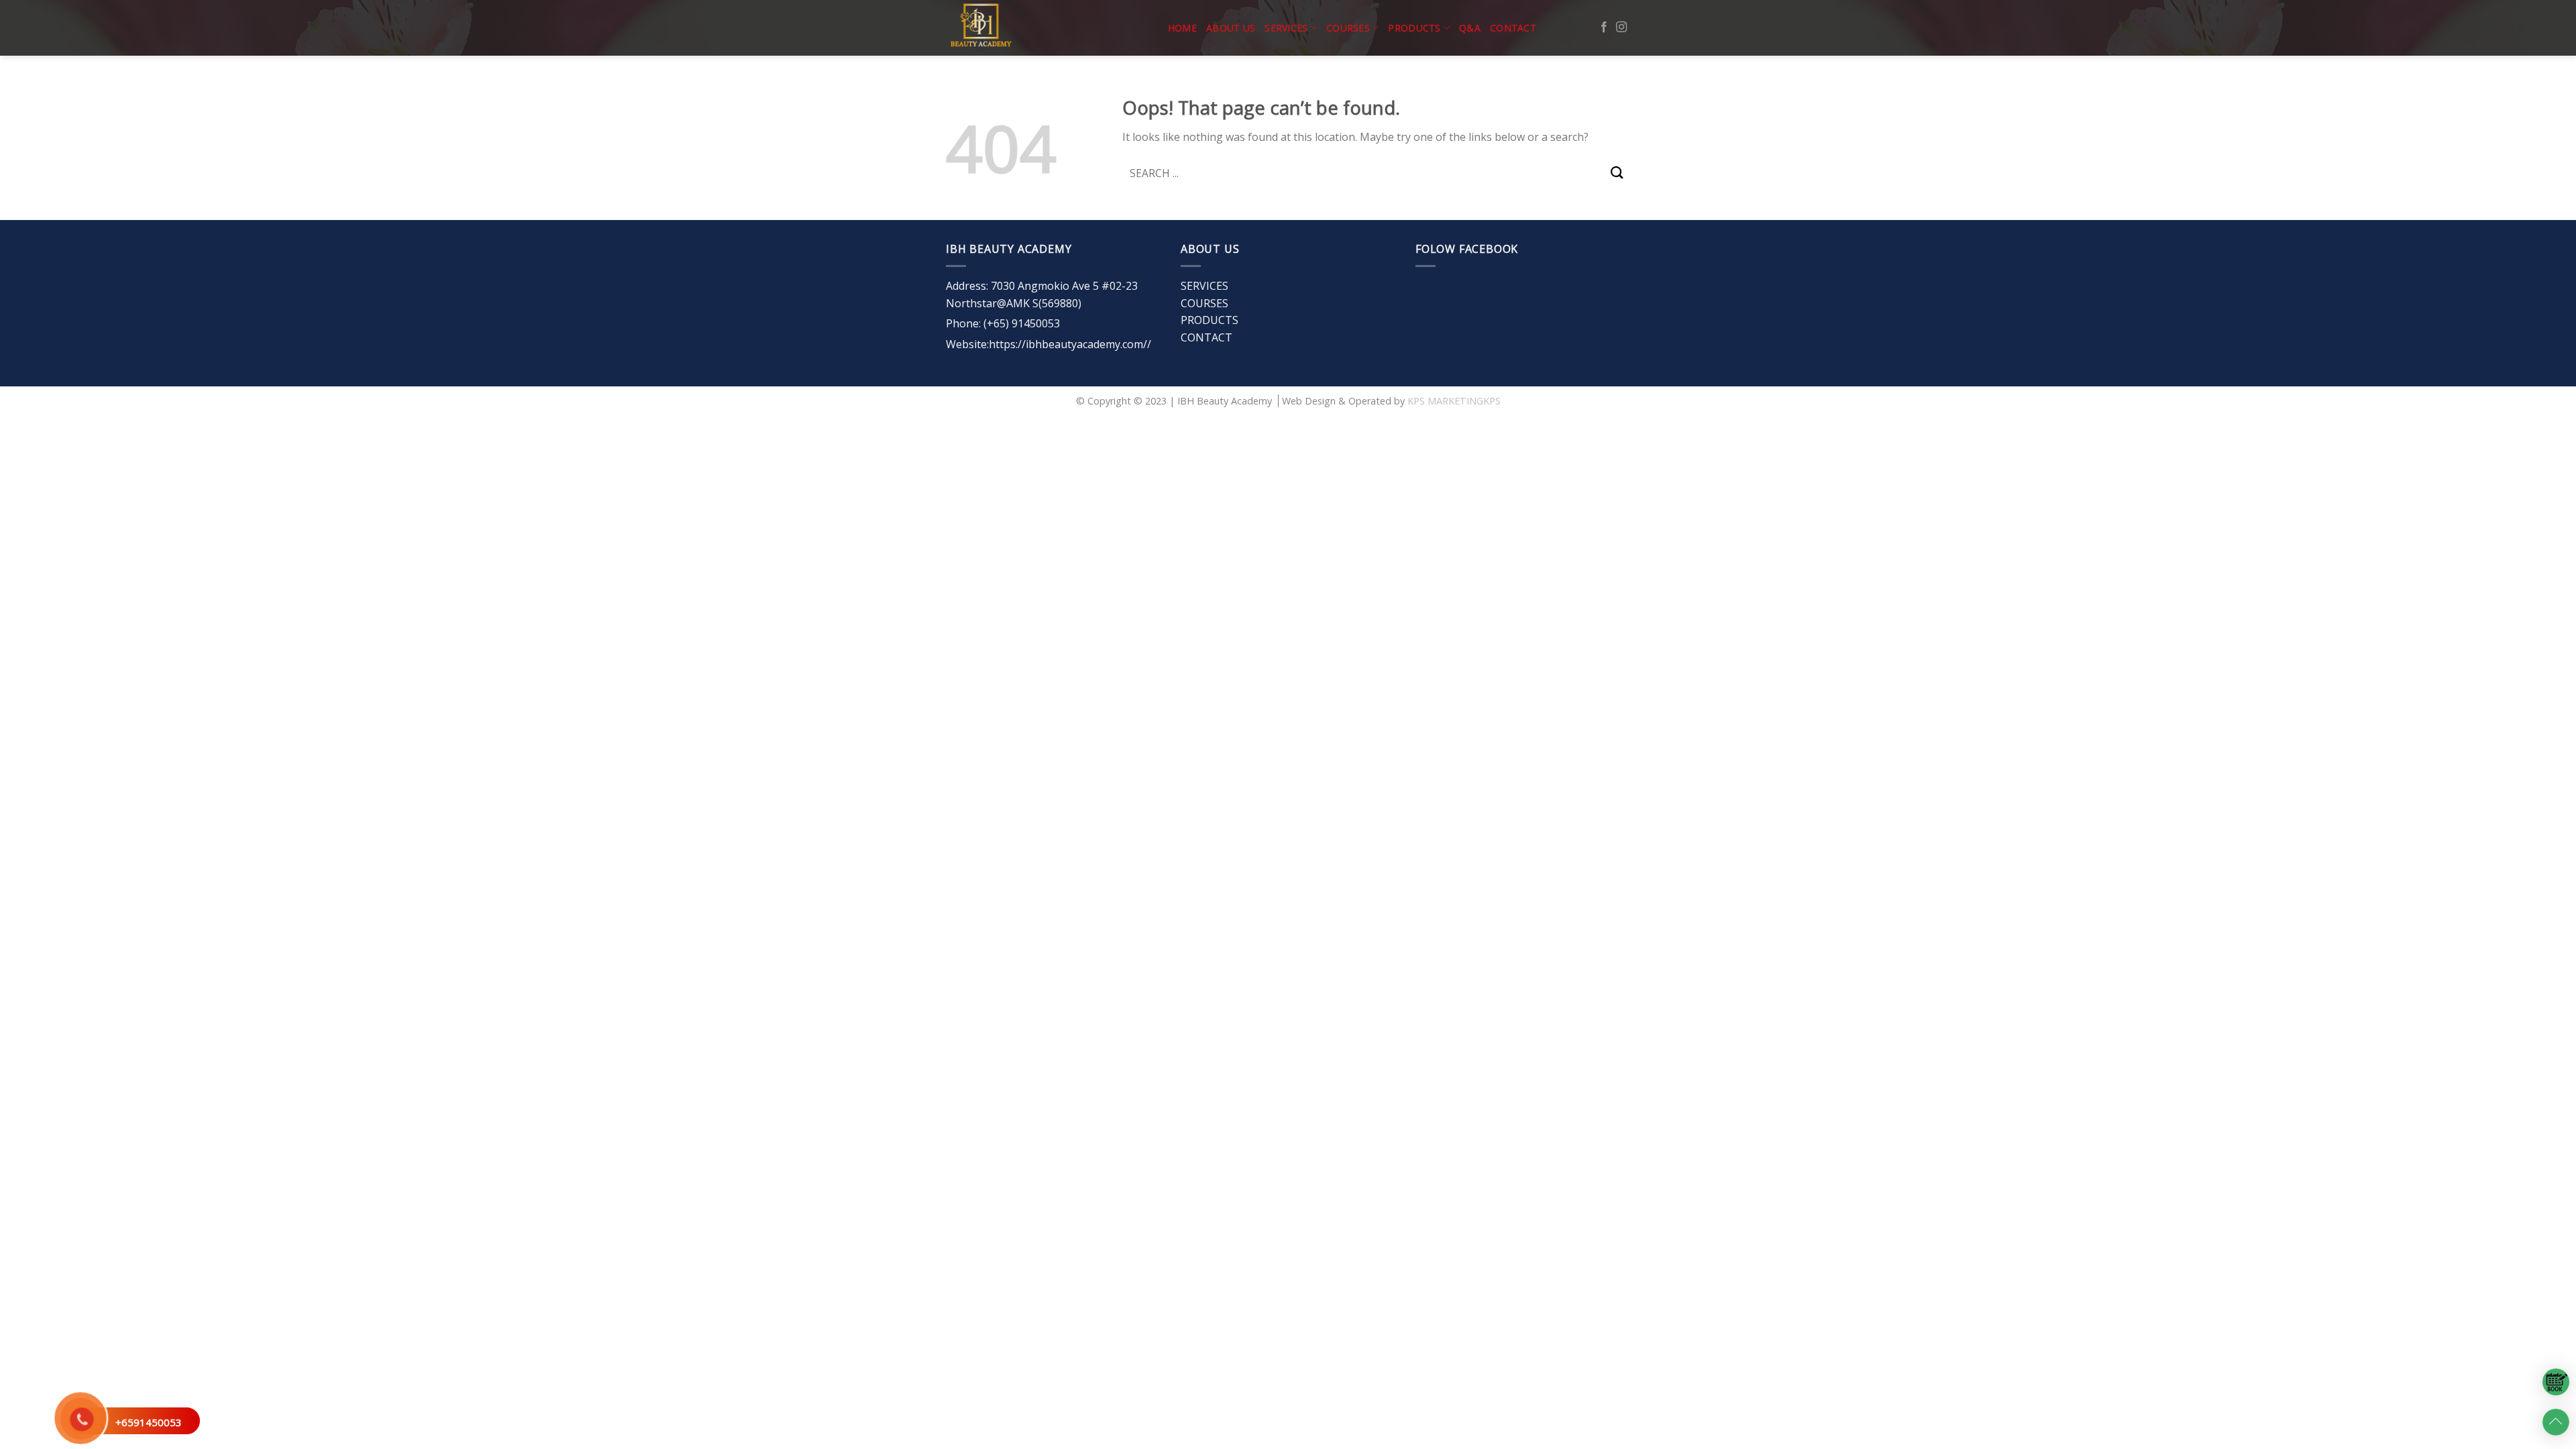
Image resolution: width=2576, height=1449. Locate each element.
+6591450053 (149, 1422)
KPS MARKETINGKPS (1454, 401)
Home (1182, 28)
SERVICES (1286, 28)
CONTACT (1513, 28)
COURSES (1348, 28)
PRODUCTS (1414, 28)
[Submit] (1617, 173)
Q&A (1470, 28)
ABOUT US (1231, 28)
